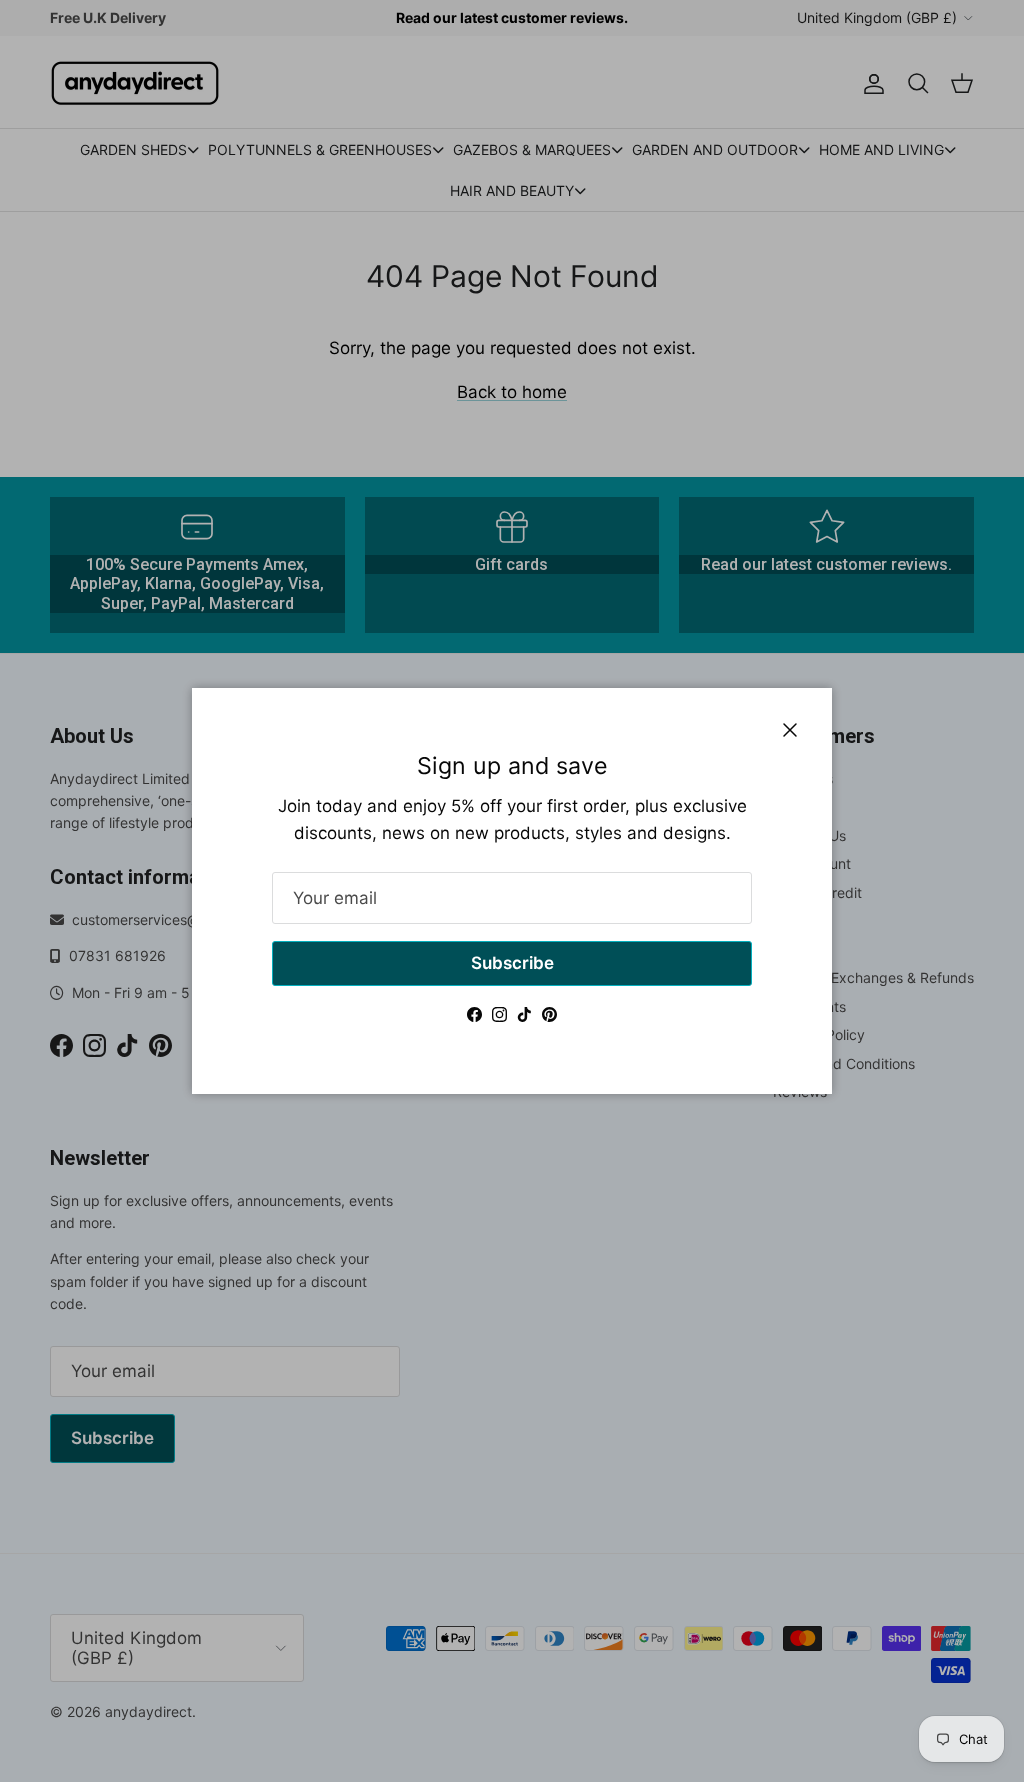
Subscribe (512, 963)
